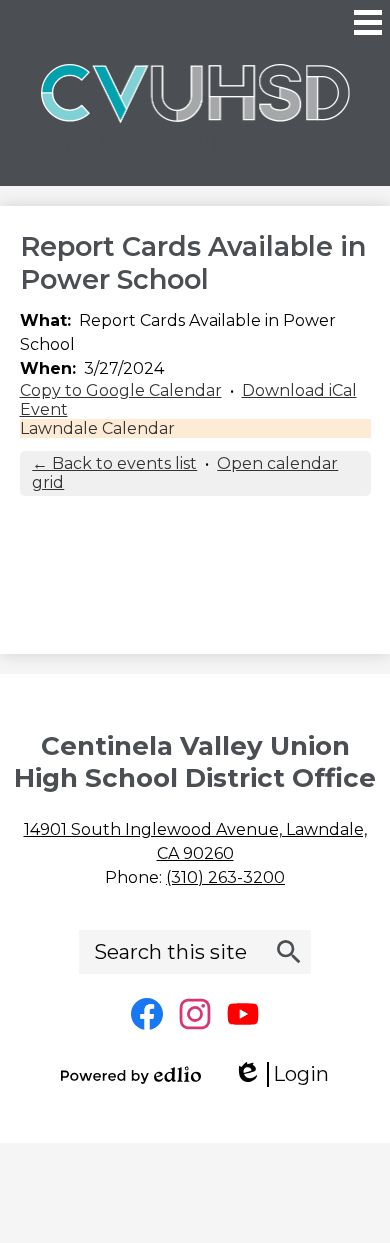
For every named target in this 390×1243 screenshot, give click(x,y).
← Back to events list (114, 463)
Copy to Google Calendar (121, 390)
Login (288, 1074)
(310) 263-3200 (225, 877)
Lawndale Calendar (97, 428)
